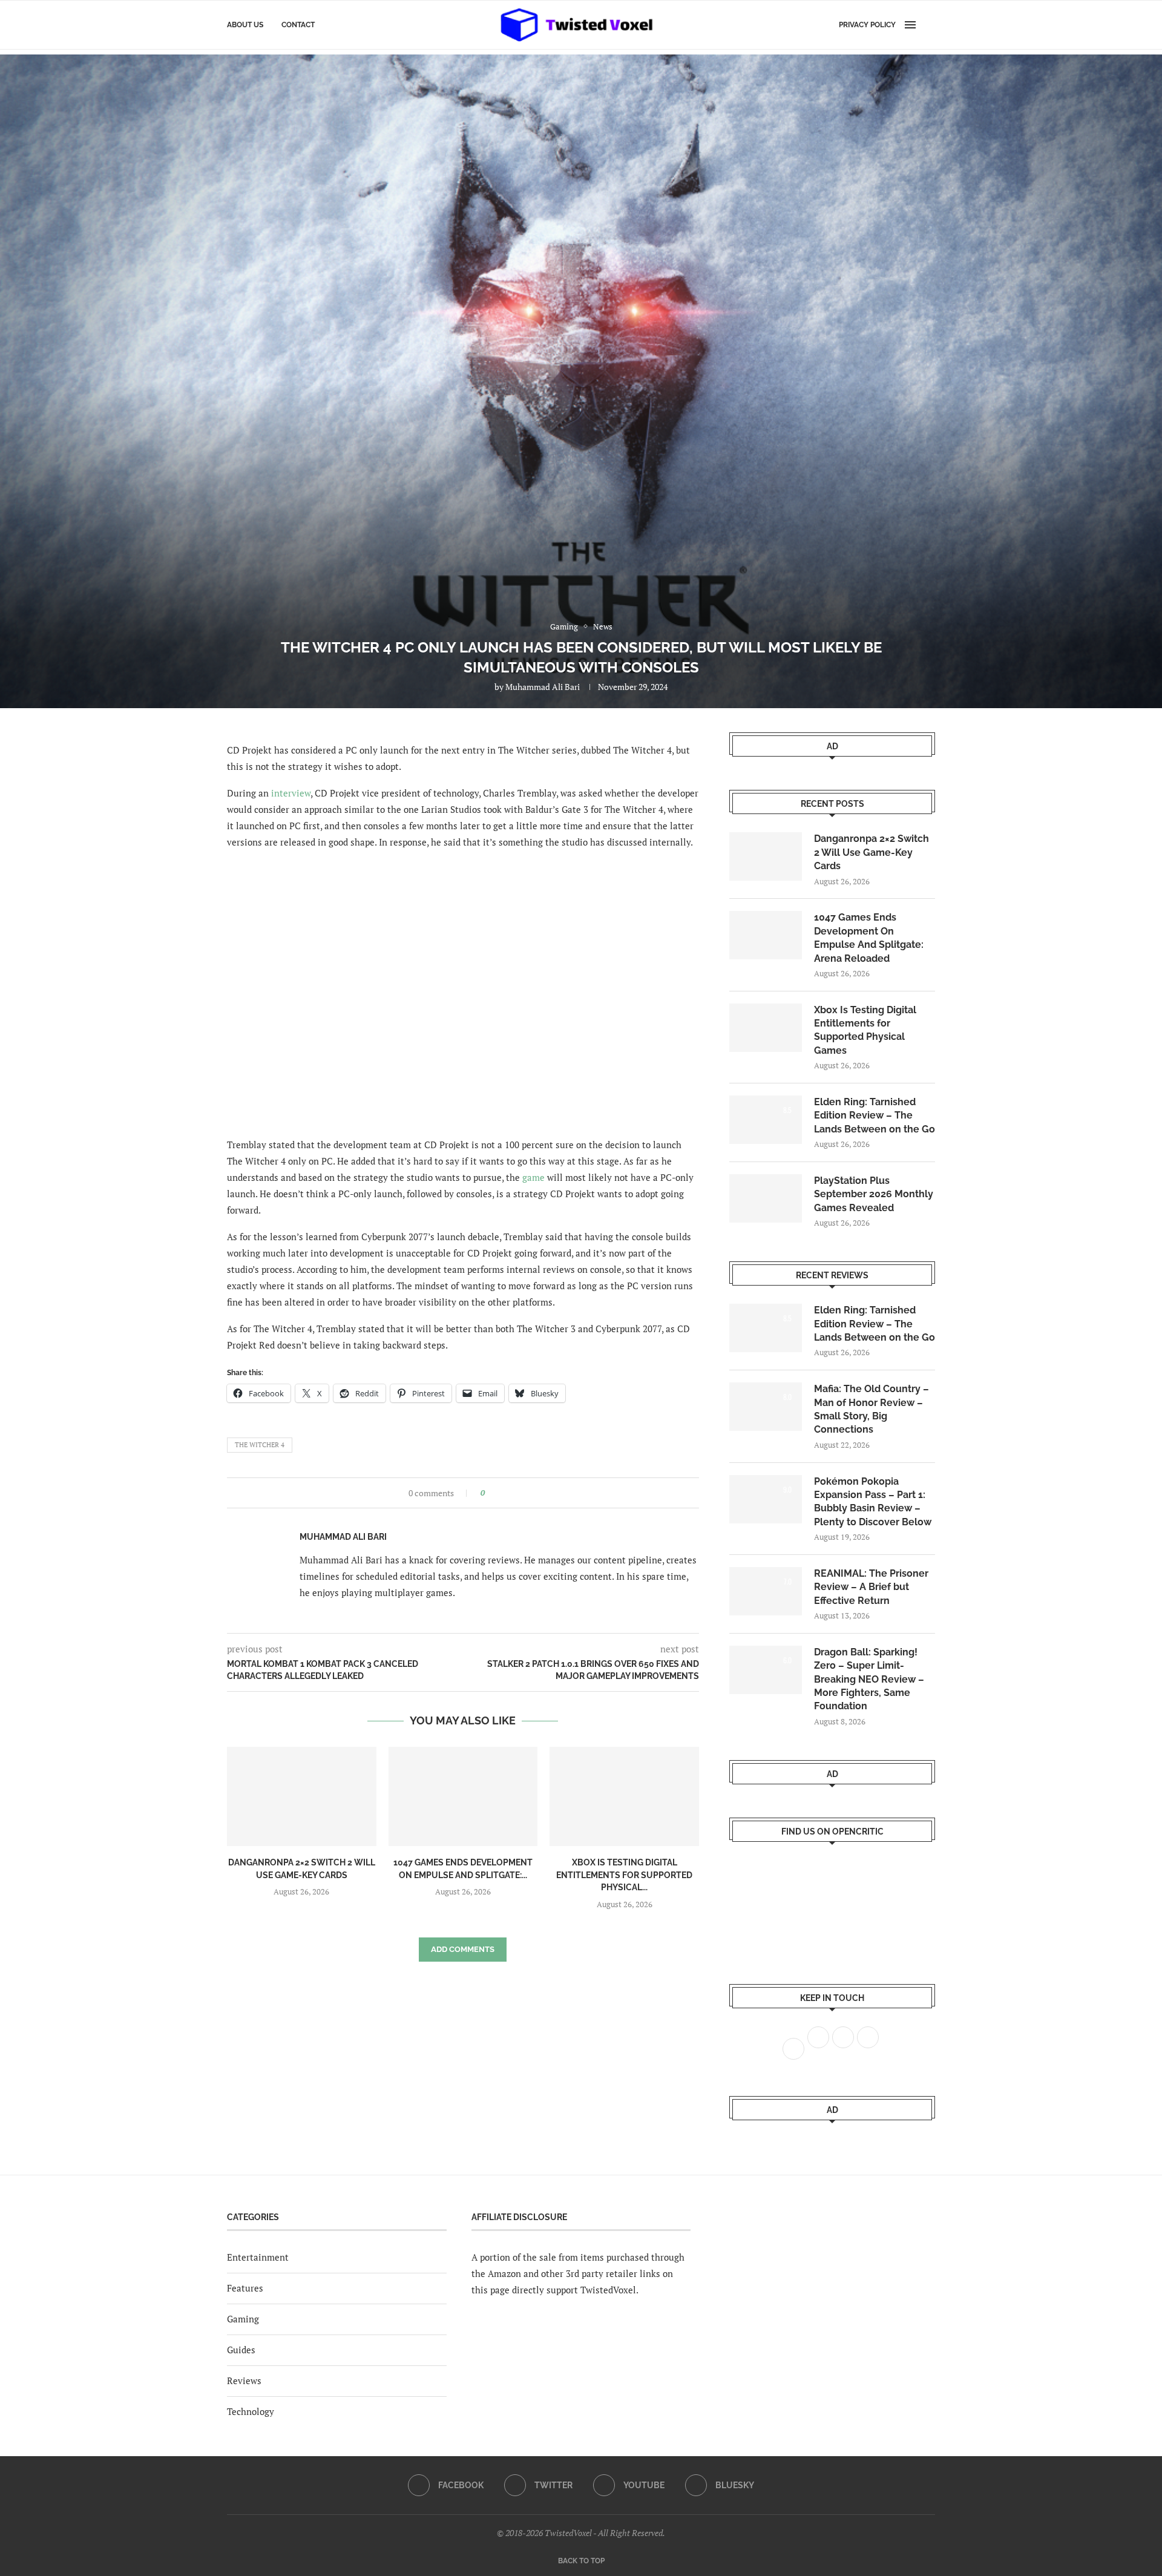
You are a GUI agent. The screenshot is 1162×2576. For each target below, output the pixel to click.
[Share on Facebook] (498, 1493)
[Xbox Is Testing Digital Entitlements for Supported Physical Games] (624, 1796)
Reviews (244, 2380)
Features (245, 2288)
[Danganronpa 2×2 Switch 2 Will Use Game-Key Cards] (302, 1796)
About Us (245, 25)
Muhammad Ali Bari (543, 687)
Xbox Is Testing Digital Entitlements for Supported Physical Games (865, 1030)
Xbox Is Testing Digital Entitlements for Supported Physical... (624, 1875)
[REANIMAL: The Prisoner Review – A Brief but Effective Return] (766, 1591)
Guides (241, 2350)
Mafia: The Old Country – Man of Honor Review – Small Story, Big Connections (871, 1409)
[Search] (929, 25)
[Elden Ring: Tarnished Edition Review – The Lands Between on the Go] (766, 1120)
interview (291, 793)
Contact (298, 25)
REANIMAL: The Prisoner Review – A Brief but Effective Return (871, 1587)
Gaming (243, 2319)
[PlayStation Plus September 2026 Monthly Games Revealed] (766, 1198)
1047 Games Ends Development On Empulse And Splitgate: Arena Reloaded (869, 938)
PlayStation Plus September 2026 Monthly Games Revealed (874, 1194)
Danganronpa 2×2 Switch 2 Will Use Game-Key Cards (871, 852)
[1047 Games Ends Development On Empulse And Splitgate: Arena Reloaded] (463, 1796)
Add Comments (463, 1949)
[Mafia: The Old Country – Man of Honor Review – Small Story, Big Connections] (766, 1407)
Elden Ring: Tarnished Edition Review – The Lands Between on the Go (875, 1115)
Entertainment (258, 2257)
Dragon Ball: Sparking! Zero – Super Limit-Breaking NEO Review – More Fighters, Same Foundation (869, 1679)
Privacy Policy (867, 25)
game (533, 1177)
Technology (251, 2411)
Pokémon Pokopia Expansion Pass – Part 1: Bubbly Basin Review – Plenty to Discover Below (873, 1502)
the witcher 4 (260, 1445)
